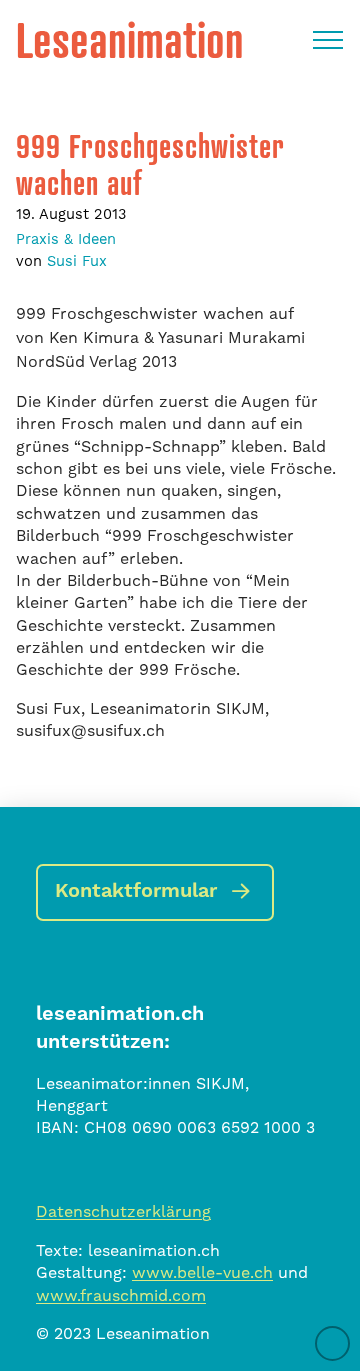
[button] (328, 40)
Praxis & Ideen (66, 239)
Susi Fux (77, 261)
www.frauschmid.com (121, 1295)
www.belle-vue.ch (202, 1272)
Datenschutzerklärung (123, 1211)
